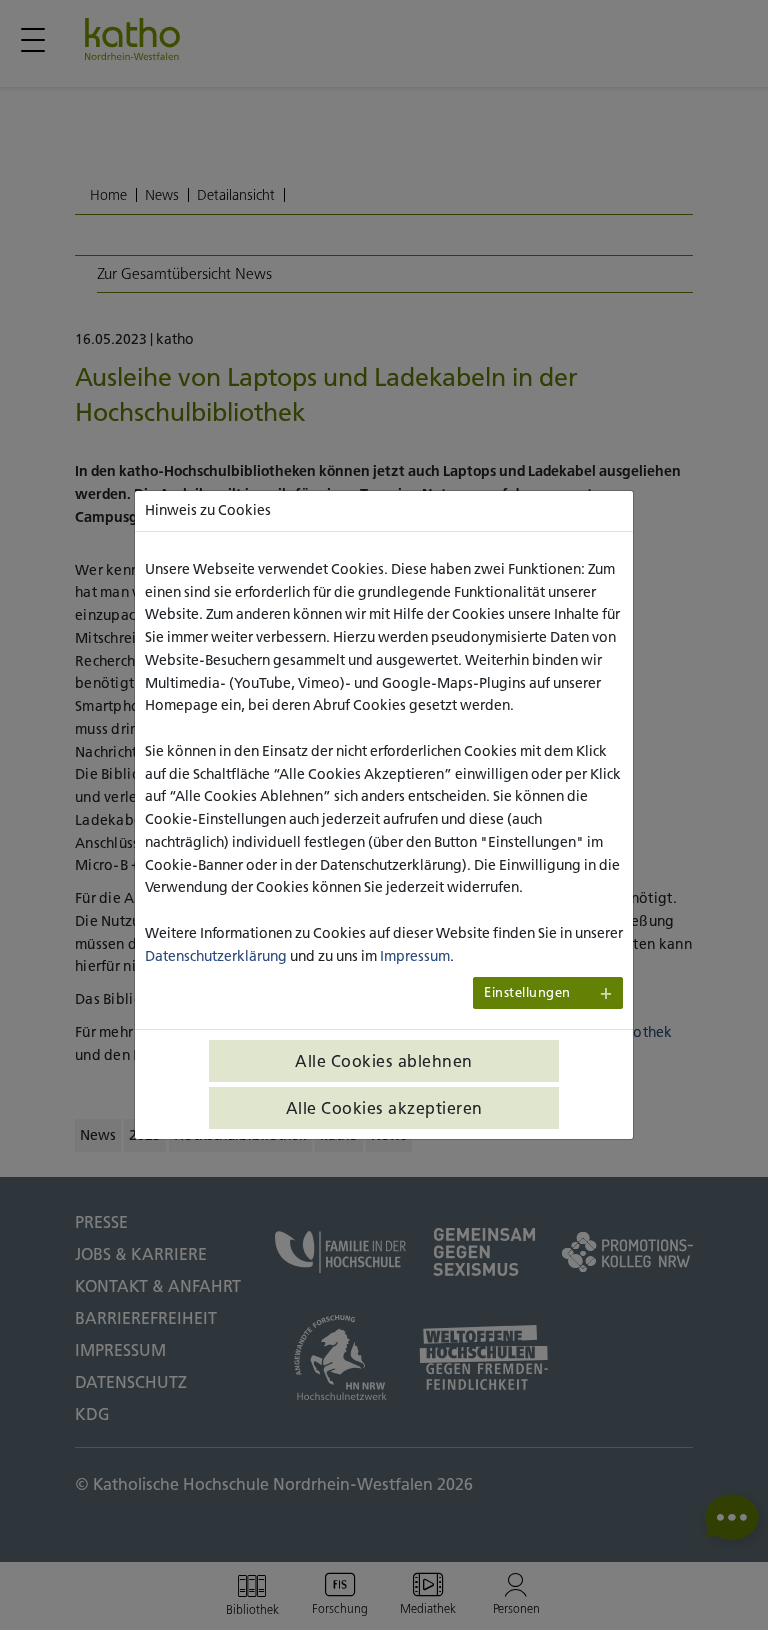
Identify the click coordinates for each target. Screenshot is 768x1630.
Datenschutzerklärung (216, 956)
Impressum (415, 956)
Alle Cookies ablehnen (384, 1061)
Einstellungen (527, 992)
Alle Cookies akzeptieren (384, 1108)
